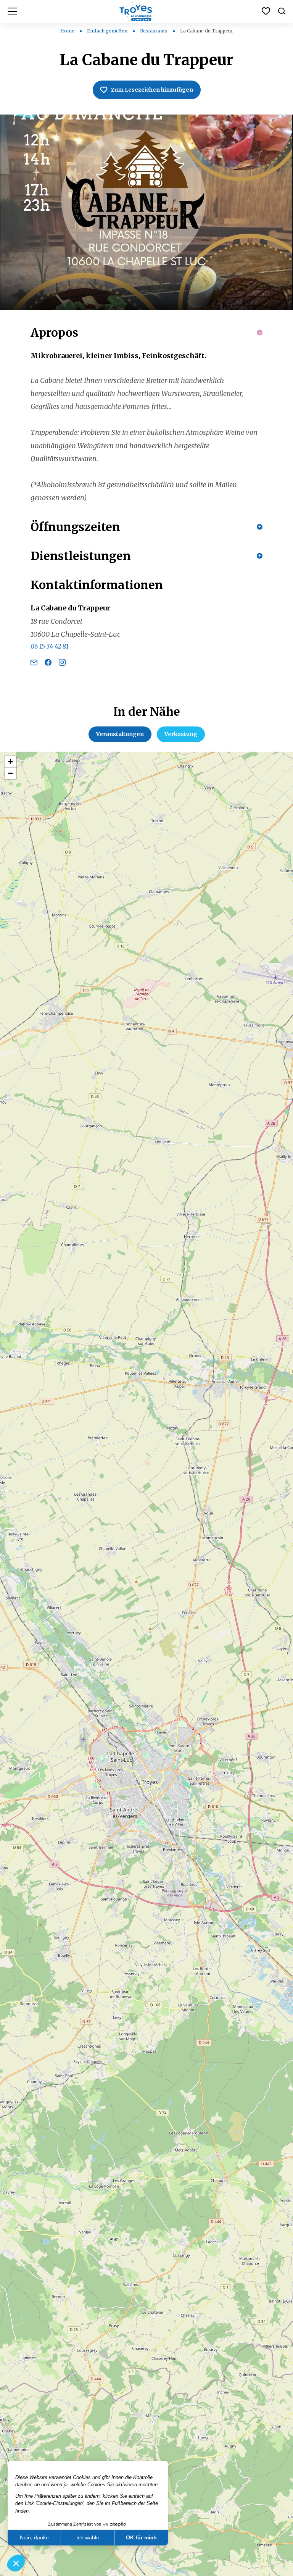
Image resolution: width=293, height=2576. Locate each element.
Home (67, 31)
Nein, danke (34, 2537)
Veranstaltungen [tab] (120, 734)
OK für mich (141, 2537)
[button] (16, 2563)
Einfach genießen (108, 31)
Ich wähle (88, 2537)
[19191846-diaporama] (146, 212)
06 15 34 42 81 (50, 646)
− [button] (10, 773)
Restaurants (154, 31)
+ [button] (10, 762)
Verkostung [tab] (181, 734)
